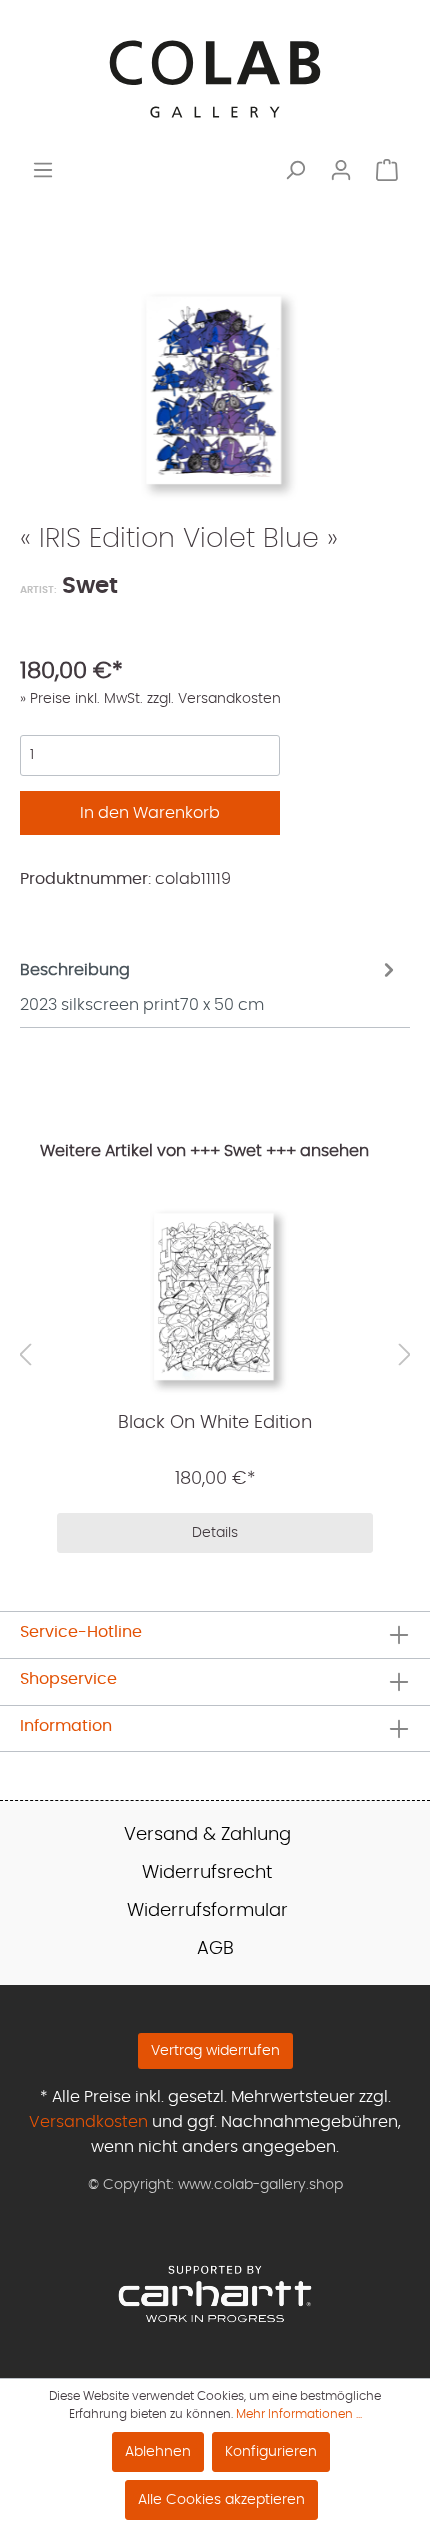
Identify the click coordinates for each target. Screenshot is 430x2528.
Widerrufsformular (207, 1911)
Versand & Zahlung (207, 1835)
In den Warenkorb (150, 813)
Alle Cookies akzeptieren (221, 2500)
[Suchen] (295, 170)
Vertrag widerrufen (215, 2051)
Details (215, 1533)
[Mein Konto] (341, 170)
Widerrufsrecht (207, 1873)
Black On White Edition (215, 1423)
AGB (215, 1949)
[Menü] (43, 170)
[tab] (210, 985)
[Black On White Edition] (215, 1297)
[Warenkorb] (387, 170)
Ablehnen (158, 2452)
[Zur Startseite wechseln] (215, 79)
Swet (87, 586)
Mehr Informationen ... (299, 2414)
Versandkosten (88, 2122)
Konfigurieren (271, 2452)
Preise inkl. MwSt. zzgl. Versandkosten (153, 699)
